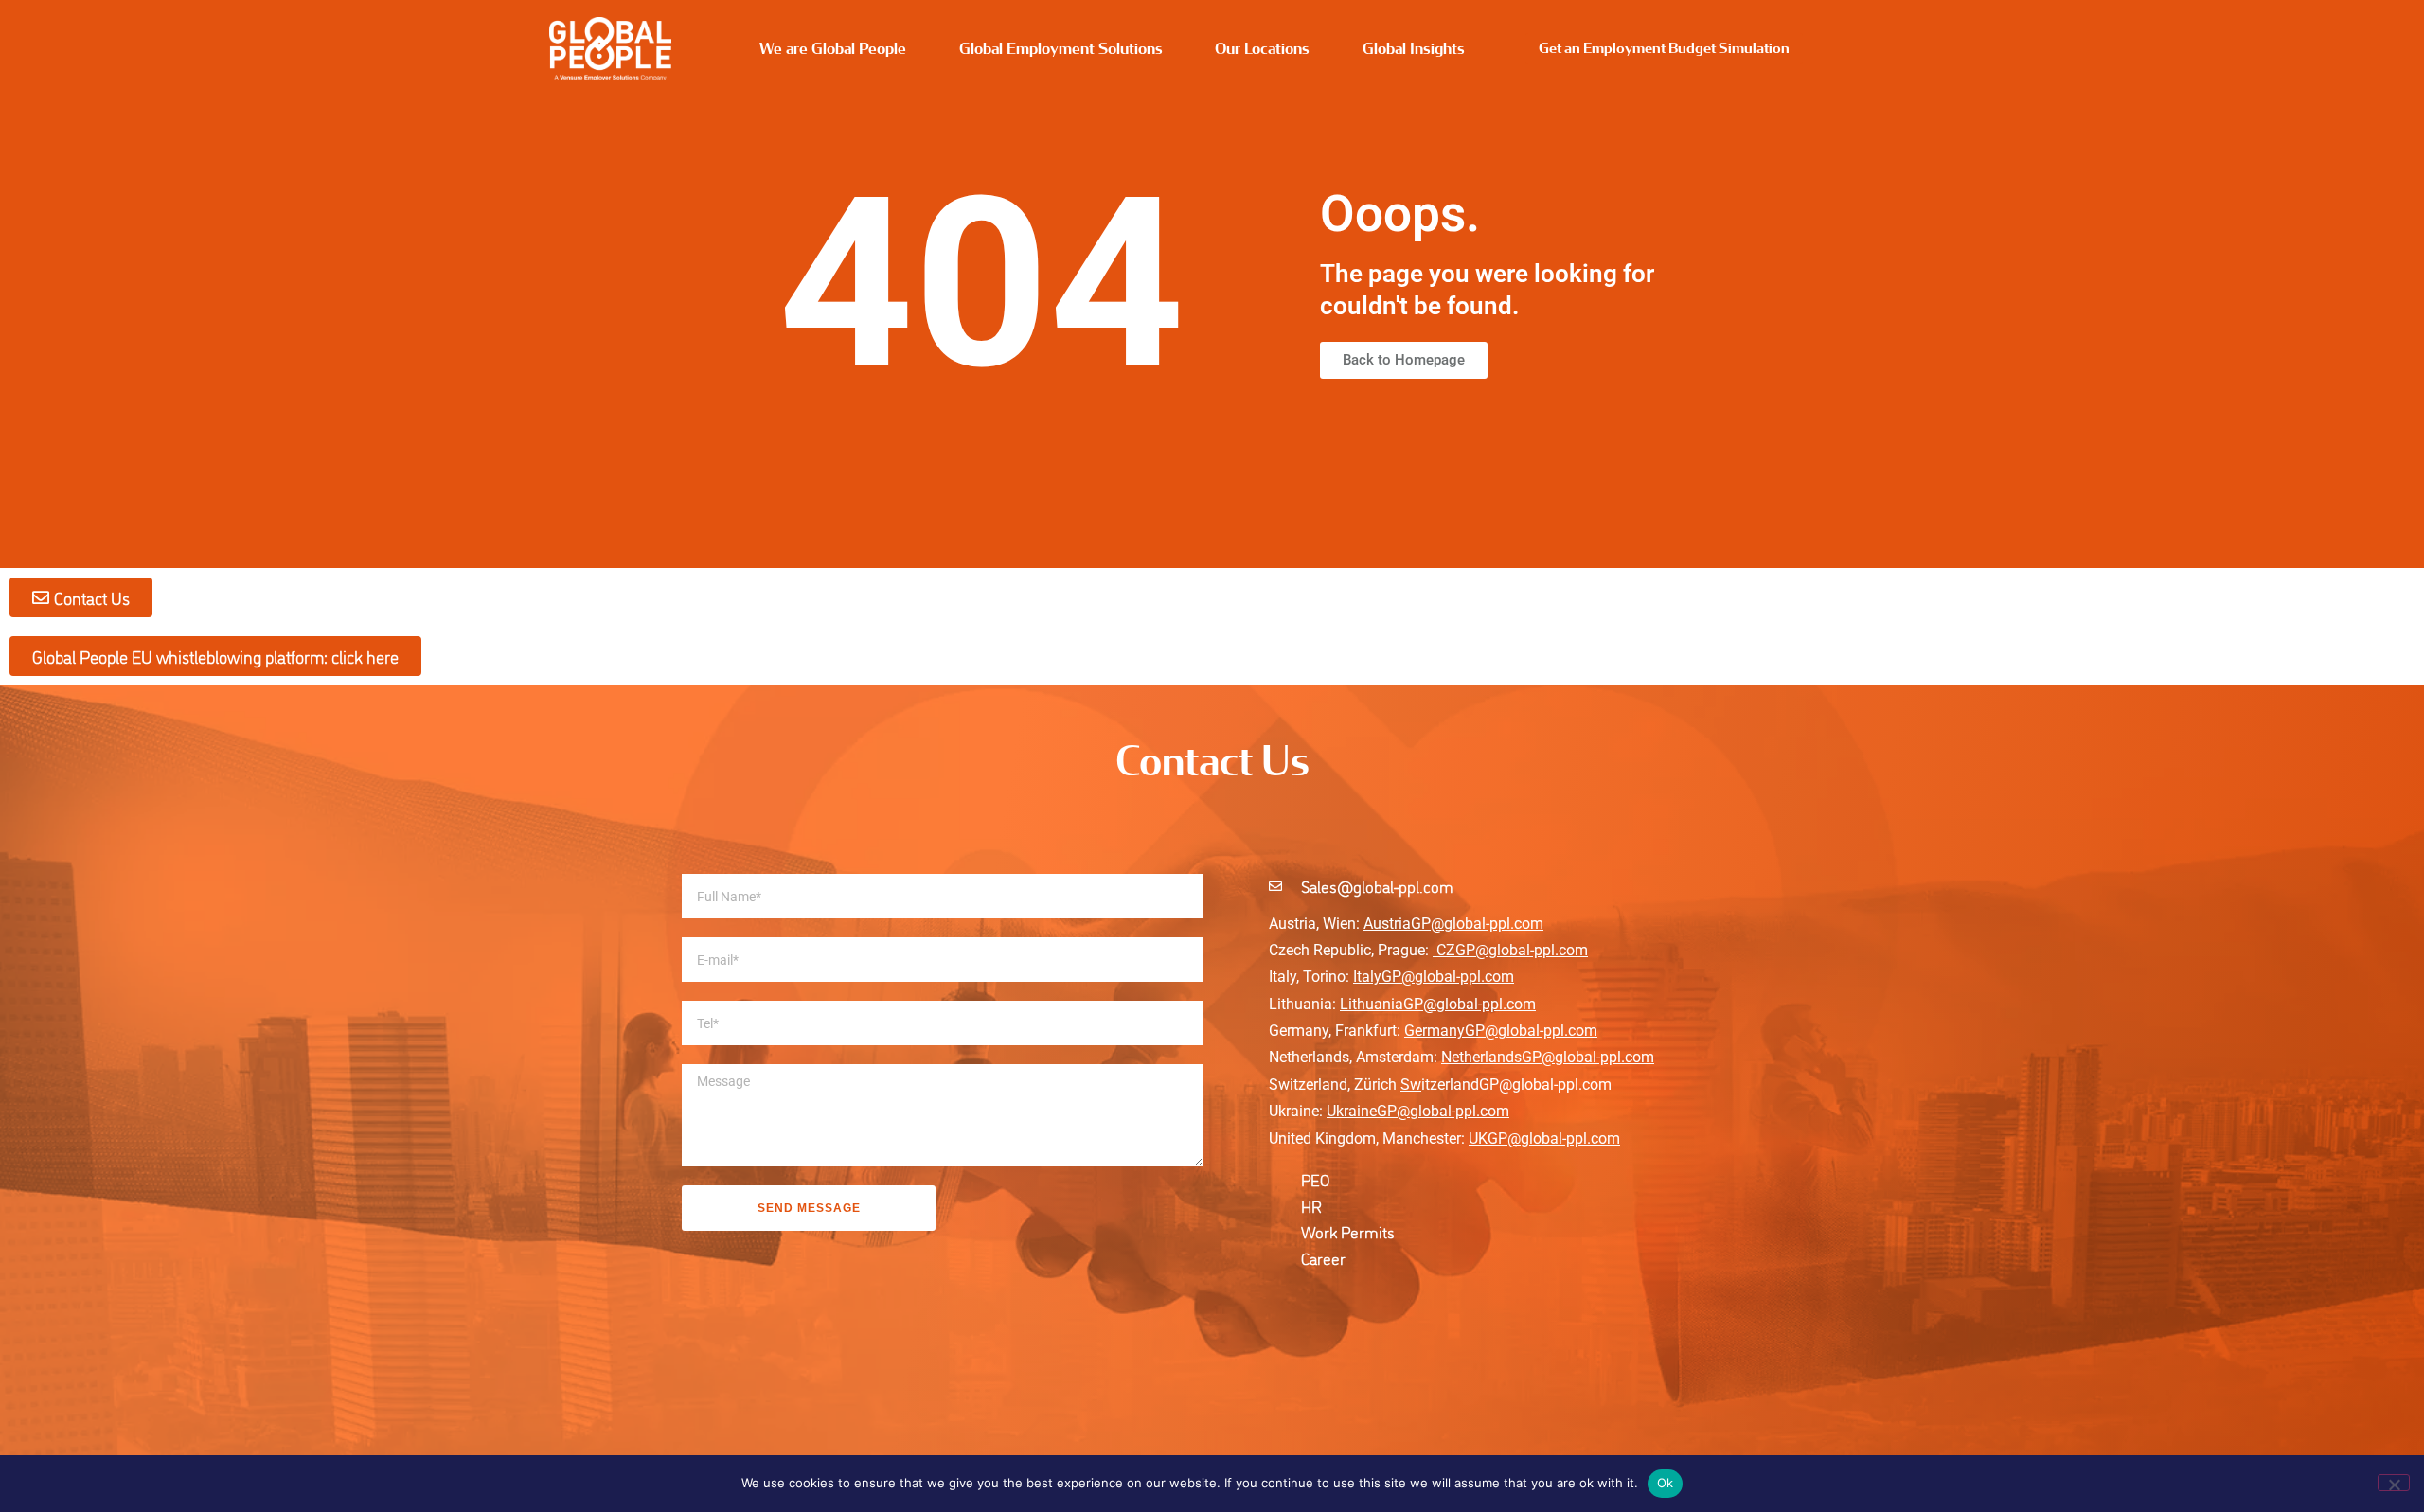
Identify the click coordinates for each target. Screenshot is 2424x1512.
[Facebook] (1319, 1304)
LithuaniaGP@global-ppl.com (1438, 1004)
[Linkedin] (1284, 1304)
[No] (2394, 1483)
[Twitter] (1354, 1304)
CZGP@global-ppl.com (1512, 950)
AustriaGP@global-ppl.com (1453, 924)
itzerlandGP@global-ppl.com (1506, 1085)
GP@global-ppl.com (1443, 1111)
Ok (1666, 1483)
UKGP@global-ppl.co (1538, 1138)
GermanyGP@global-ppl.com (1501, 1031)
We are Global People (833, 49)
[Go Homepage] (610, 49)
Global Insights (1414, 49)
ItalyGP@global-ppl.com (1434, 977)
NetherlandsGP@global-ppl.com (1548, 1057)
